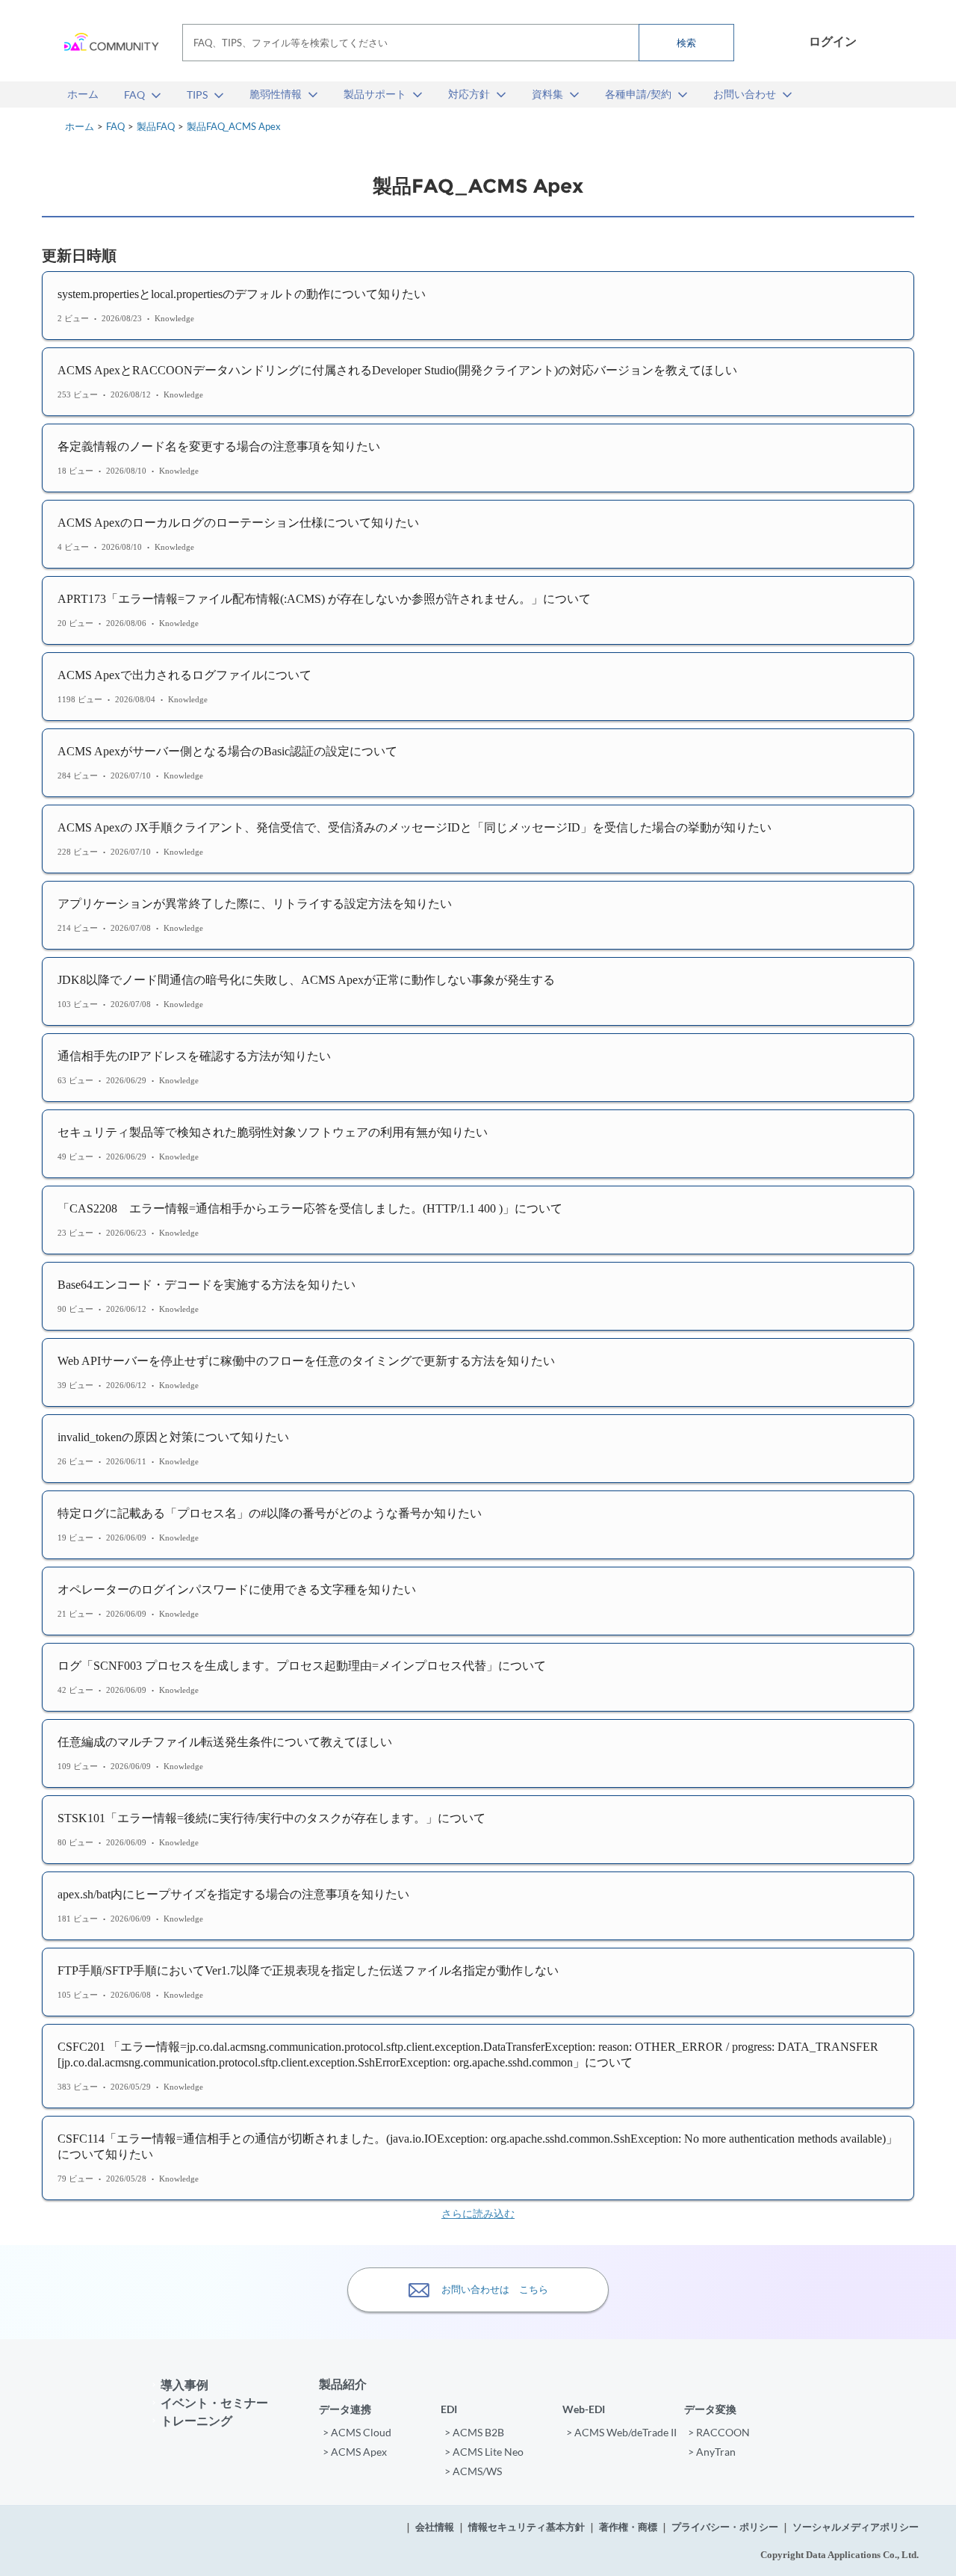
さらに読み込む (478, 2214)
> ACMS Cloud (357, 2432)
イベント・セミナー (214, 2402)
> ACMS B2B (474, 2432)
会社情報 (435, 2527)
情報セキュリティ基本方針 (527, 2527)
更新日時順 (79, 256)
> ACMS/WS (473, 2471)
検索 (686, 43)
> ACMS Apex (355, 2452)
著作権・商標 (628, 2527)
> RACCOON (719, 2432)
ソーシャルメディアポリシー (856, 2527)
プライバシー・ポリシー (725, 2527)
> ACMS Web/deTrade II (621, 2432)
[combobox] (458, 43)
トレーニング (196, 2420)
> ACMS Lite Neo (484, 2452)
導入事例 (184, 2384)
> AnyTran (712, 2452)
